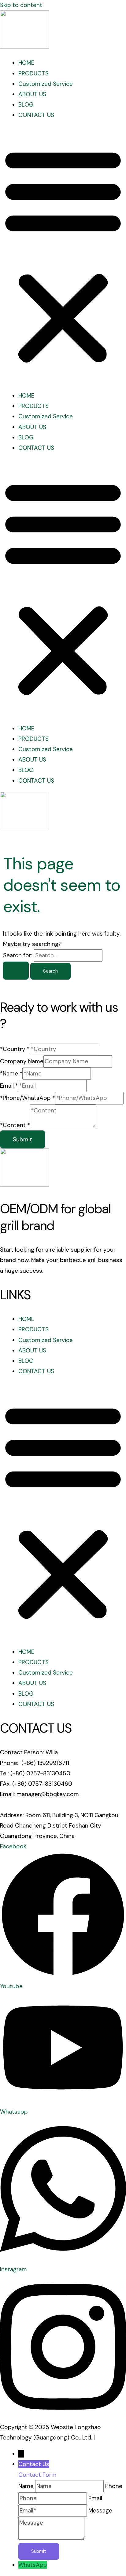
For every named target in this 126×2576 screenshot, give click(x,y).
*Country (15, 1049)
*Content (15, 1125)
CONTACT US (36, 115)
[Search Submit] (16, 971)
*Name (11, 1073)
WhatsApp (33, 2565)
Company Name (22, 1061)
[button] (63, 256)
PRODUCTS (33, 73)
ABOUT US (32, 94)
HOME (26, 63)
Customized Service (46, 84)
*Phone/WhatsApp (28, 1098)
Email (9, 1086)
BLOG (26, 105)
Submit (22, 1139)
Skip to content (21, 5)
